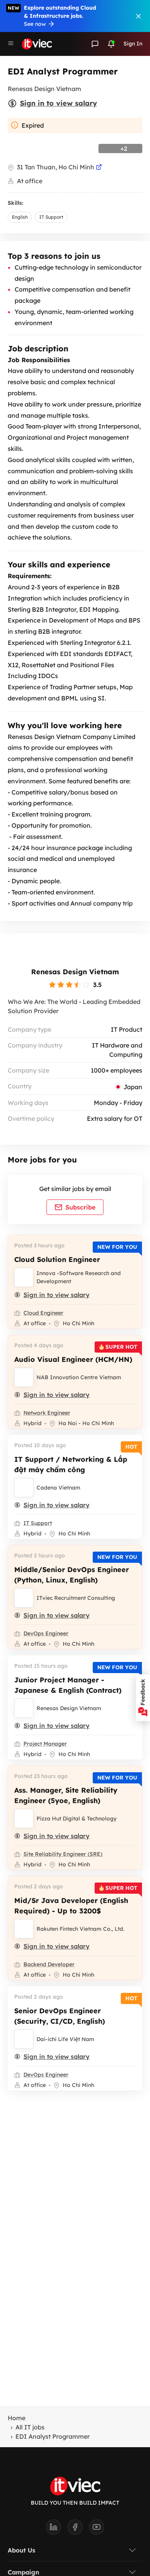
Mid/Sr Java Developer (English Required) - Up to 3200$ (71, 1906)
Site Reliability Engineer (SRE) (63, 1854)
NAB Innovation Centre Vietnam (79, 1377)
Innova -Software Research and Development (79, 1277)
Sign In (133, 44)
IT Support (51, 217)
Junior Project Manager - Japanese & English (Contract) (68, 1685)
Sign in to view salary (58, 103)
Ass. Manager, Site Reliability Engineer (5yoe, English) (66, 1795)
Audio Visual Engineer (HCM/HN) (73, 1359)
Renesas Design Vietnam (75, 972)
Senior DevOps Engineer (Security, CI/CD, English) (60, 2016)
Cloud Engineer (43, 1313)
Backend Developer (49, 1964)
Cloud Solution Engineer (57, 1259)
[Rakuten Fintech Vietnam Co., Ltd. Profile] (24, 1929)
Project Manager (45, 1744)
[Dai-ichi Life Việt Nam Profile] (24, 2039)
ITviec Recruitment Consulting (76, 1598)
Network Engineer (47, 1413)
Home (17, 2418)
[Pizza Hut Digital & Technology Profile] (24, 1819)
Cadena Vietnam (58, 1488)
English (20, 217)
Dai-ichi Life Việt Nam (65, 2039)
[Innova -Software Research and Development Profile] (24, 1277)
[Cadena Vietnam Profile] (24, 1488)
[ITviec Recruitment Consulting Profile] (24, 1598)
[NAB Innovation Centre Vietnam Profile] (24, 1377)
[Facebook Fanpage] (78, 2529)
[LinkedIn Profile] (57, 2529)
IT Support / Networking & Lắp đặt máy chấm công (71, 1464)
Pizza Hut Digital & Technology (77, 1819)
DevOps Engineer (46, 1633)
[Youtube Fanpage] (97, 2529)
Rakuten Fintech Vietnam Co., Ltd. (80, 1929)
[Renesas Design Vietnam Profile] (24, 1708)
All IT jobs (30, 2427)
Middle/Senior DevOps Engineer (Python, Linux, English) (72, 1575)
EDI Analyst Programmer (52, 2436)
